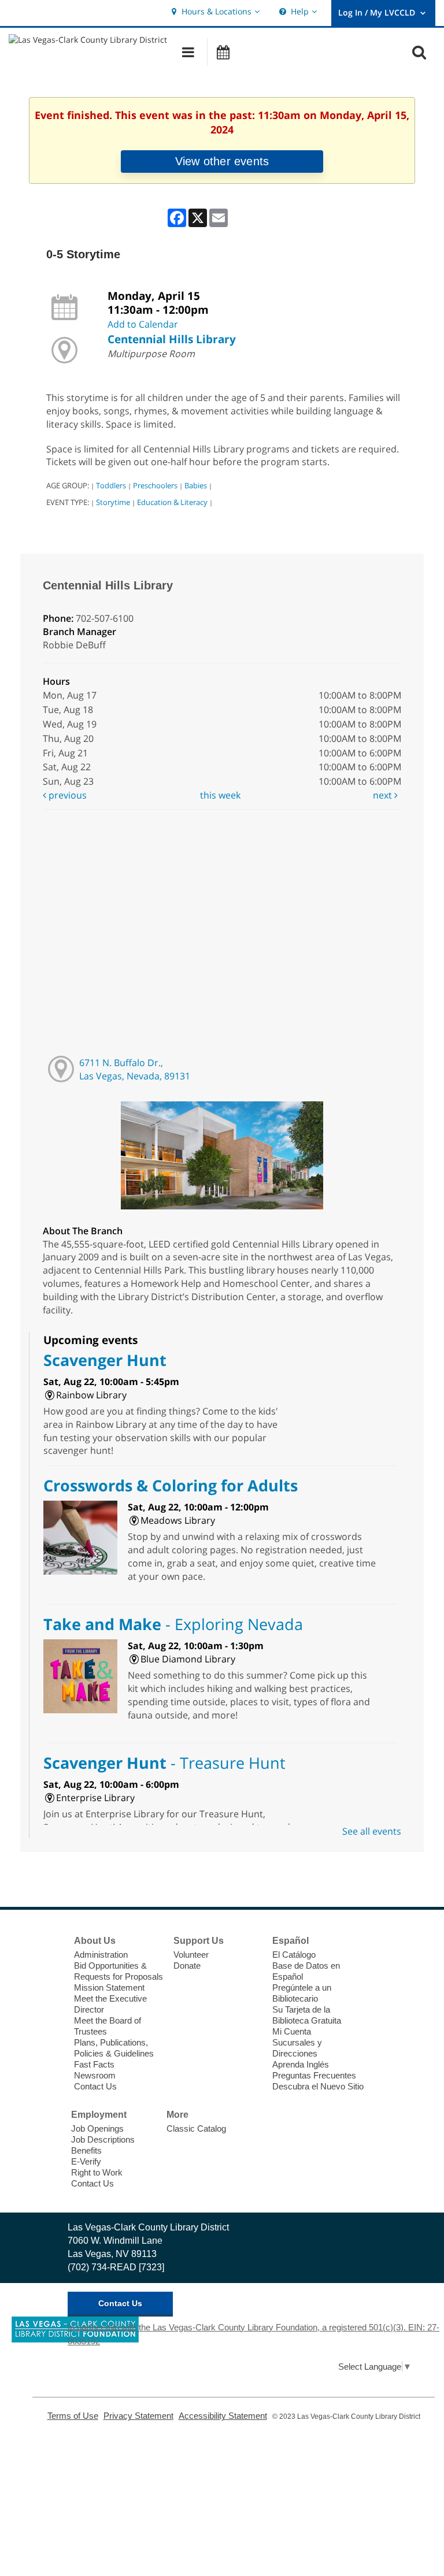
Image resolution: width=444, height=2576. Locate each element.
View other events (222, 161)
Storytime (113, 502)
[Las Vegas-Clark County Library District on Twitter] (50, 1963)
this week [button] (220, 795)
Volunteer (191, 1955)
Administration (101, 1955)
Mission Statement (109, 1987)
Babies (196, 485)
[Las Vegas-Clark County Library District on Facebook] (50, 1942)
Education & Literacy (172, 502)
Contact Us (95, 2086)
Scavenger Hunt (105, 1360)
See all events (372, 1831)
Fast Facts (94, 2064)
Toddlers (111, 485)
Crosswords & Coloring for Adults (171, 1485)
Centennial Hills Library (172, 339)
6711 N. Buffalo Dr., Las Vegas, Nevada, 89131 (135, 1069)
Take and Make (173, 1624)
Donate (187, 1966)
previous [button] (66, 795)
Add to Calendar (143, 324)
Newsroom (95, 2075)
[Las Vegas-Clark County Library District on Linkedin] (50, 2028)
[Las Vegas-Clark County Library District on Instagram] (50, 1985)
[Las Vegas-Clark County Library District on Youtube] (50, 2006)
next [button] (384, 795)
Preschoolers (155, 485)
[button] (214, 12)
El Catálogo (294, 1955)
